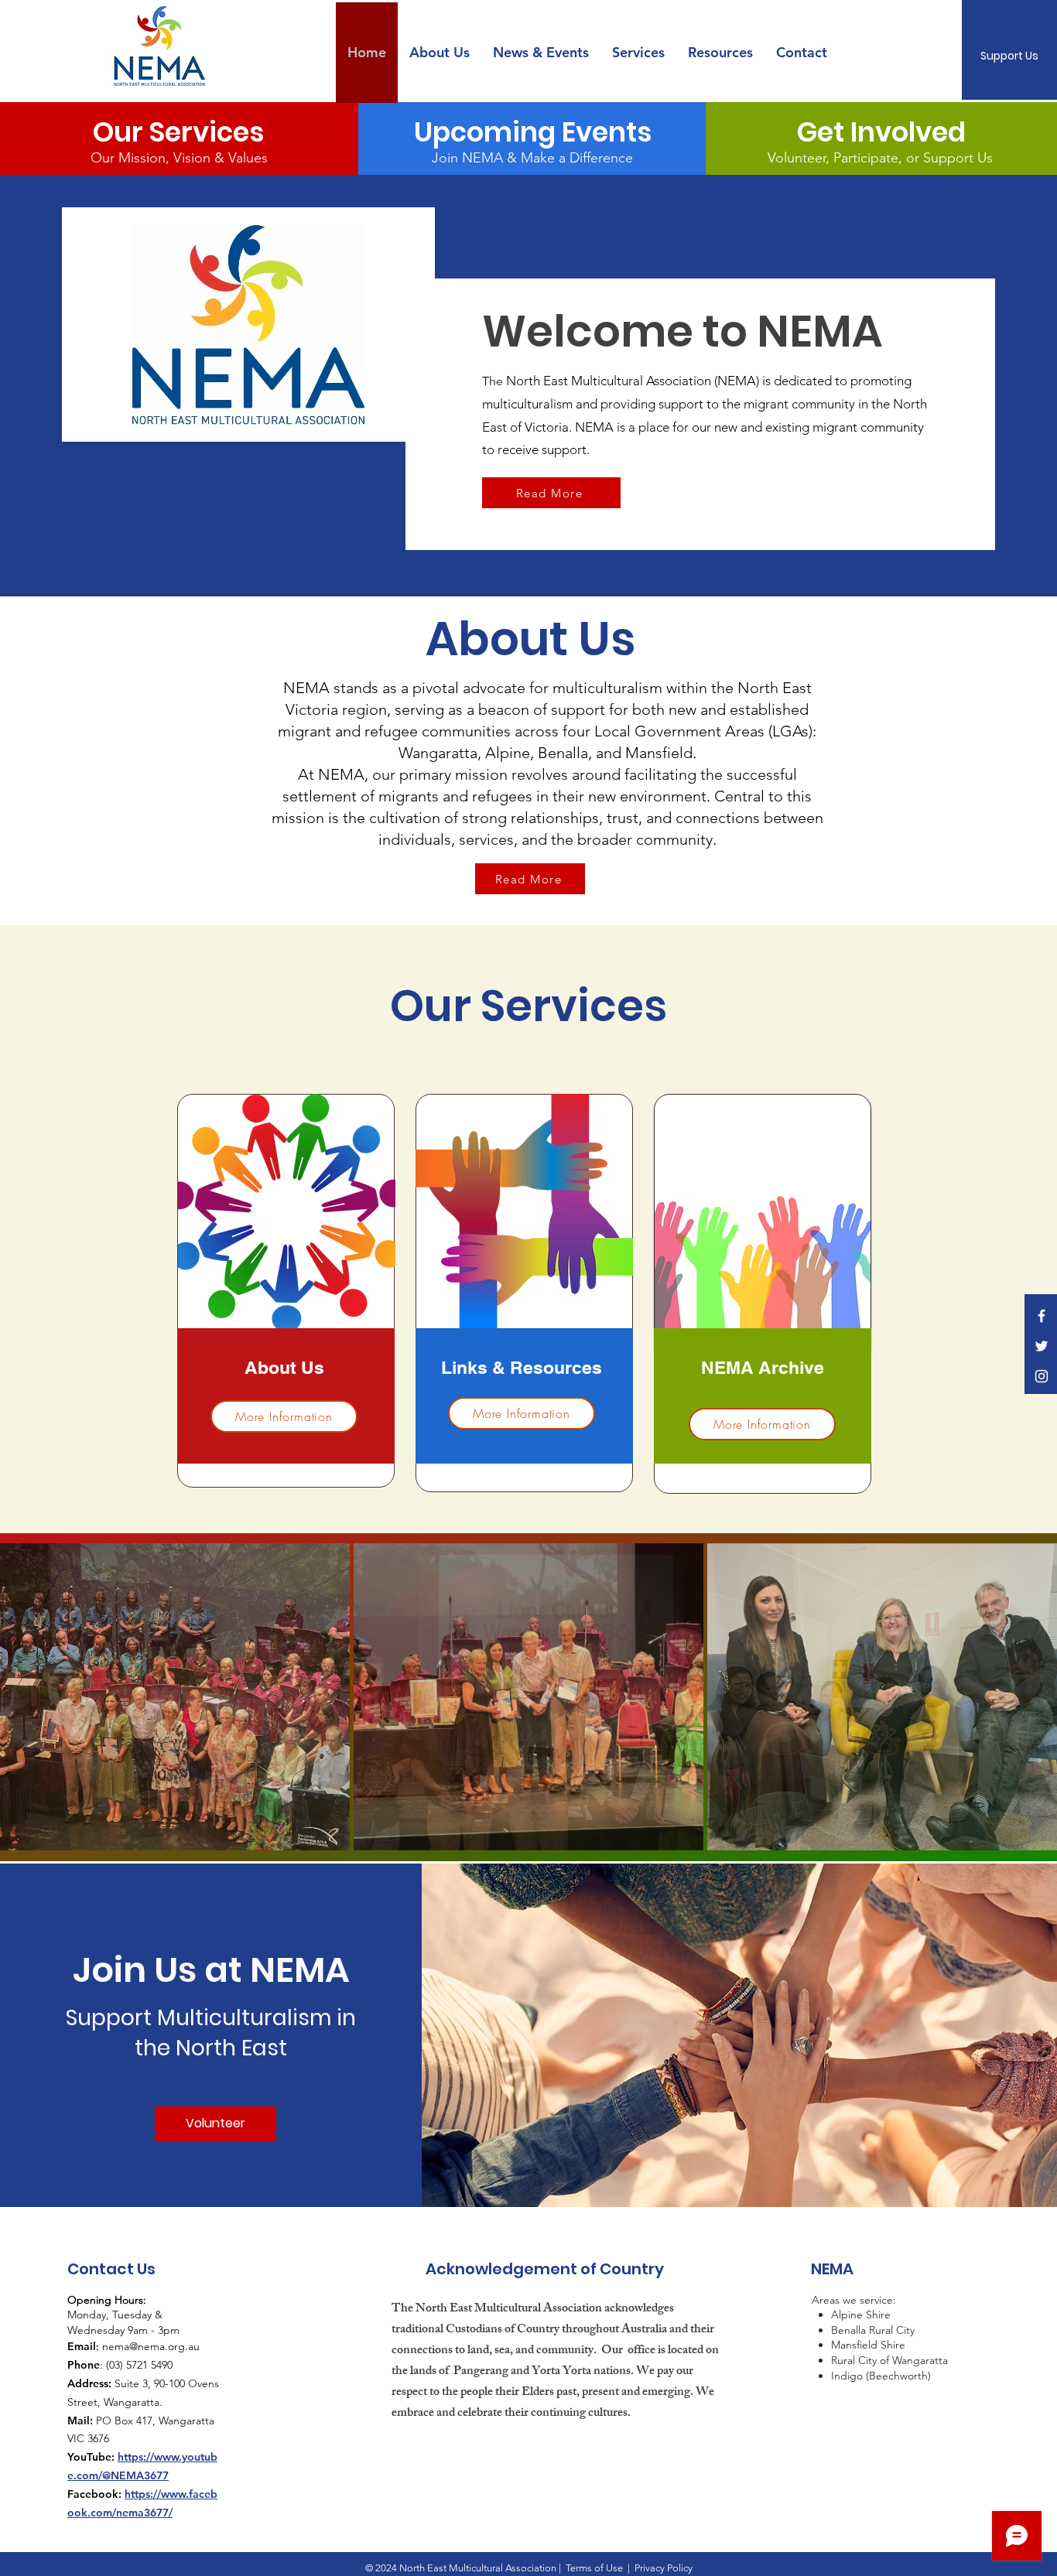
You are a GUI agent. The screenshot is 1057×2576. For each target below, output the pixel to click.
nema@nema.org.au (151, 2346)
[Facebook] (1042, 1316)
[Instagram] (1042, 1376)
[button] (541, 53)
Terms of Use (594, 2568)
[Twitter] (1042, 1346)
